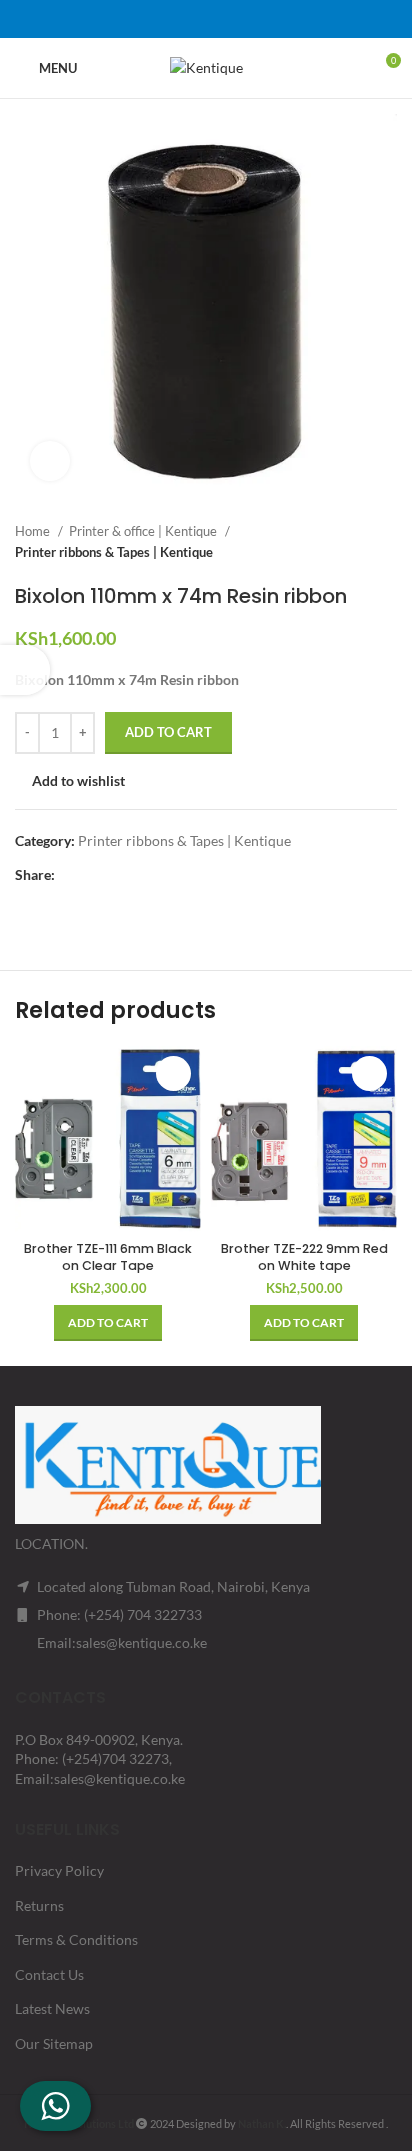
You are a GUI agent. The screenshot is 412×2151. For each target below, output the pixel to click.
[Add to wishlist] (173, 1073)
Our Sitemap (54, 2043)
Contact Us (49, 1974)
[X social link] (180, 19)
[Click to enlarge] (50, 461)
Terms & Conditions (76, 1939)
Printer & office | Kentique (144, 531)
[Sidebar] (25, 670)
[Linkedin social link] (232, 19)
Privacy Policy (59, 1870)
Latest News (52, 2008)
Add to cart (168, 732)
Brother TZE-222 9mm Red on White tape (304, 1257)
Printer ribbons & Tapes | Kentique (114, 552)
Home (34, 531)
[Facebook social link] (154, 19)
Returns (39, 1905)
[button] (108, 1323)
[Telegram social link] (258, 19)
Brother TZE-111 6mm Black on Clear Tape (108, 1257)
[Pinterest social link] (206, 19)
